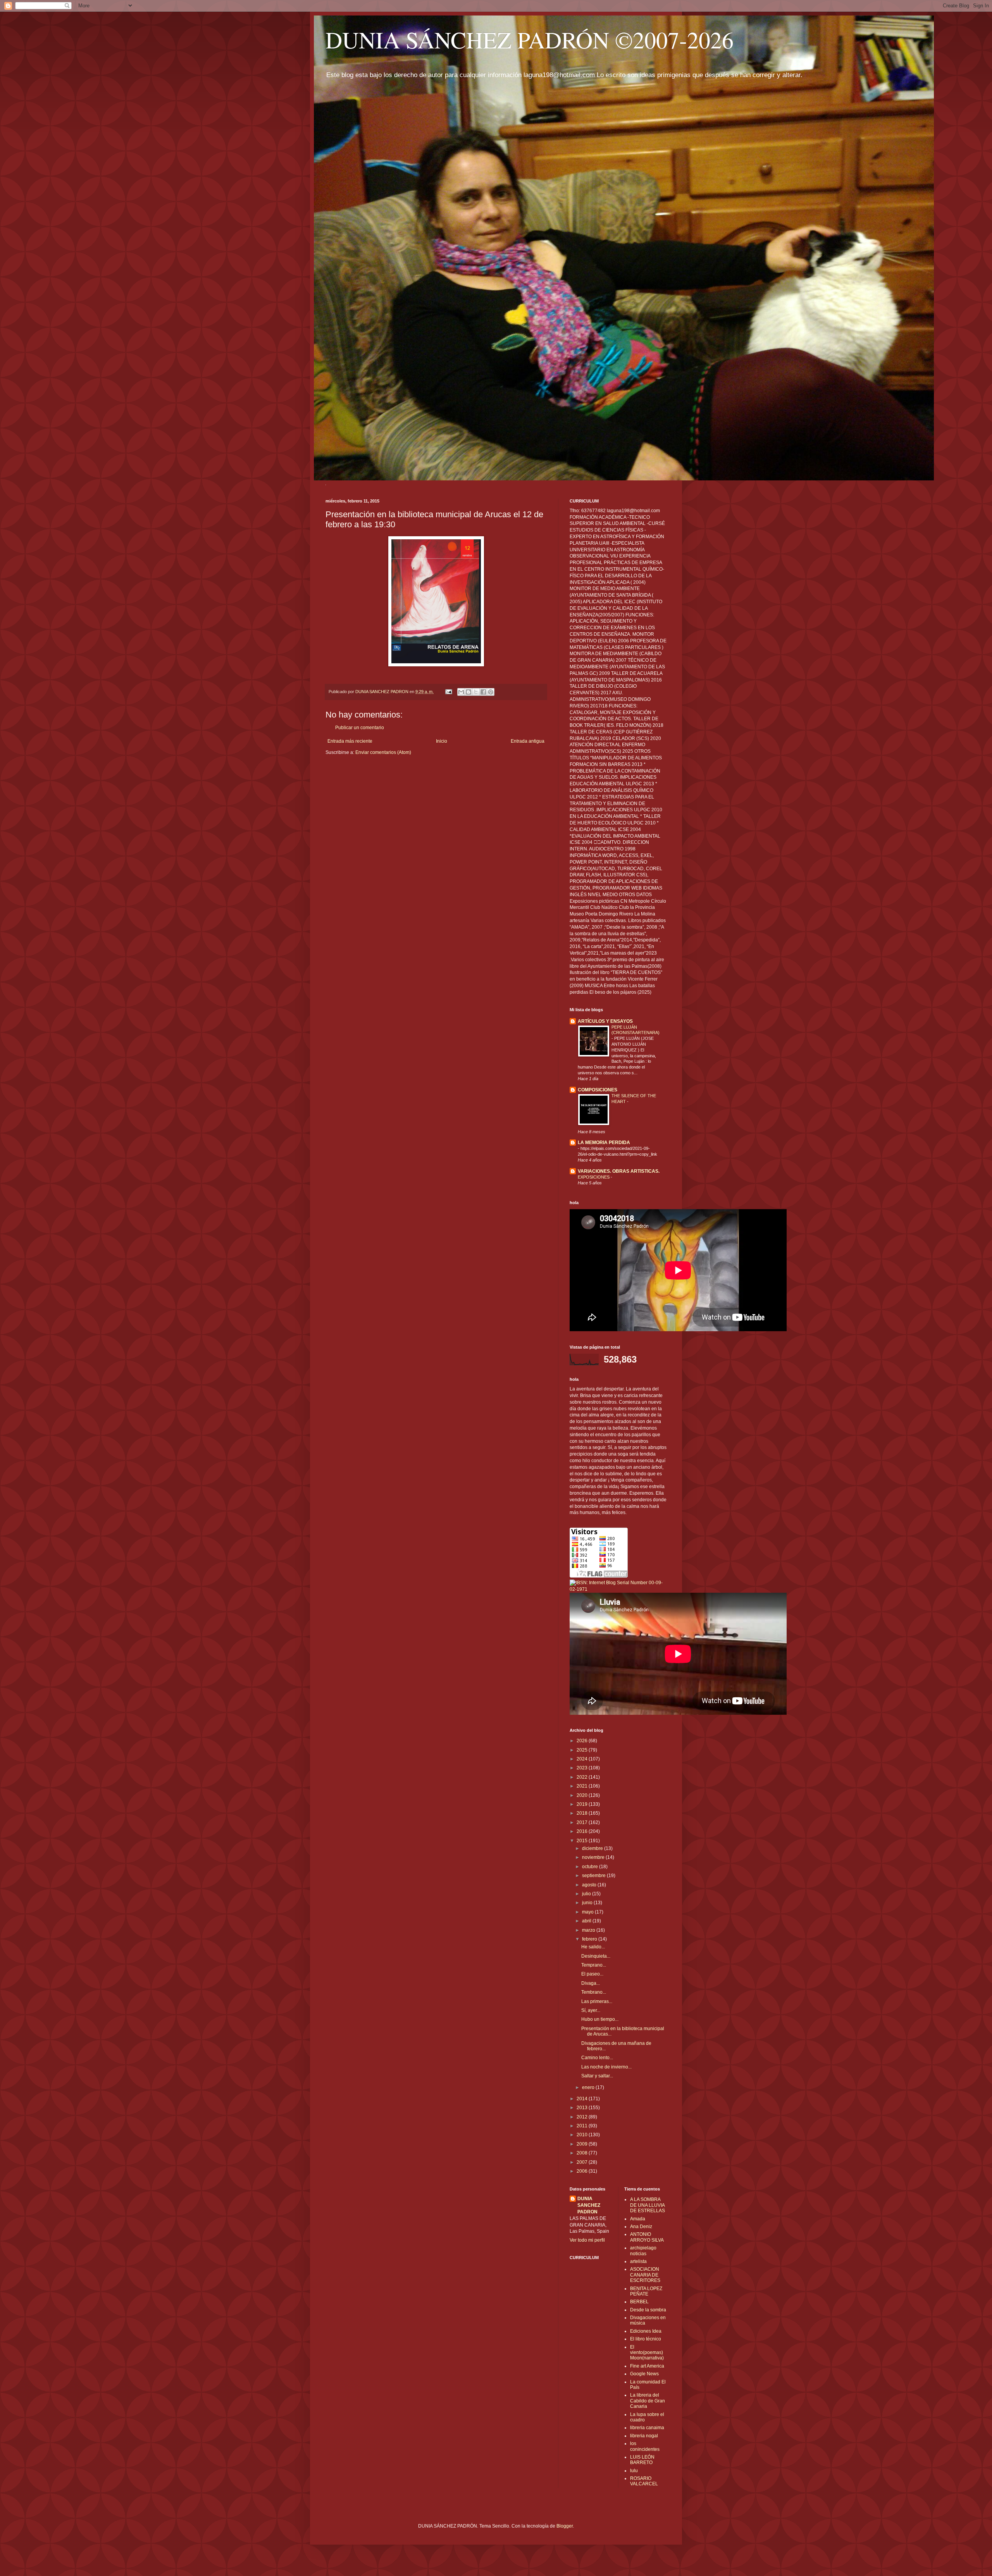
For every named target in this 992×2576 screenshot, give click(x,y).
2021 (583, 1786)
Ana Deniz (641, 2227)
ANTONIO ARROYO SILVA (647, 2237)
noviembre (594, 1857)
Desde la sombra (648, 2310)
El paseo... (592, 1974)
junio (588, 1903)
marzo (589, 1930)
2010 (583, 2135)
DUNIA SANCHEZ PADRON (589, 2205)
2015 (583, 1841)
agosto (590, 1885)
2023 (583, 1768)
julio (587, 1894)
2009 (583, 2144)
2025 (583, 1750)
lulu (634, 2471)
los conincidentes (645, 2446)
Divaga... (591, 1983)
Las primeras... (597, 2001)
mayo (588, 1912)
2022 (583, 1777)
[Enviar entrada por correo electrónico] (448, 692)
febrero (590, 1939)
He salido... (593, 1947)
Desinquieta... (596, 1956)
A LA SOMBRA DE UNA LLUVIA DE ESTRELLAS (648, 2205)
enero (589, 2087)
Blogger (565, 2526)
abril (587, 1921)
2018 (583, 1813)
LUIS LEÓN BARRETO (642, 2460)
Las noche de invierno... (606, 2067)
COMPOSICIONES (598, 1090)
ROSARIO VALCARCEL (644, 2481)
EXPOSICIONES (594, 1177)
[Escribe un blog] (468, 692)
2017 (583, 1822)
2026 (583, 1741)
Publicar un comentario (360, 728)
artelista (638, 2261)
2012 (583, 2117)
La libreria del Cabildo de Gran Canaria (648, 2401)
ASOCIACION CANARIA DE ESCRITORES (645, 2275)
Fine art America (647, 2366)
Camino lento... (597, 2058)
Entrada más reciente (350, 741)
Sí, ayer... (591, 2010)
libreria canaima (647, 2428)
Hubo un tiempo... (600, 2019)
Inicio (442, 741)
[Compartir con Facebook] (483, 692)
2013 (583, 2108)
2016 (583, 1831)
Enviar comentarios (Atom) (383, 752)
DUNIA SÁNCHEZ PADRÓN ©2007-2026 (530, 40)
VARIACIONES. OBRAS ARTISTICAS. (619, 1171)
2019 (583, 1804)
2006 (583, 2171)
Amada (638, 2219)
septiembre (594, 1876)
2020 (583, 1795)
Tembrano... (594, 1992)
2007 (583, 2162)
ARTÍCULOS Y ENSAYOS (605, 1021)
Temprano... (594, 1965)
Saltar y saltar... (597, 2076)
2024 (583, 1759)
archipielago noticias (643, 2251)
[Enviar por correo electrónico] (461, 692)
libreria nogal (644, 2436)
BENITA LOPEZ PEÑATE (646, 2291)
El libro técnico (646, 2339)
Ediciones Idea (646, 2331)
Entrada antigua (528, 741)
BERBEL (639, 2302)
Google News (644, 2374)
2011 (583, 2126)
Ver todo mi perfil (587, 2240)
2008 (583, 2153)
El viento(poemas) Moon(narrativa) (647, 2353)
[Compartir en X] (476, 692)
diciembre (593, 1848)
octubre (591, 1867)
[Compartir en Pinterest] (491, 692)
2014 (583, 2099)
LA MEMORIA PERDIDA (604, 1143)
